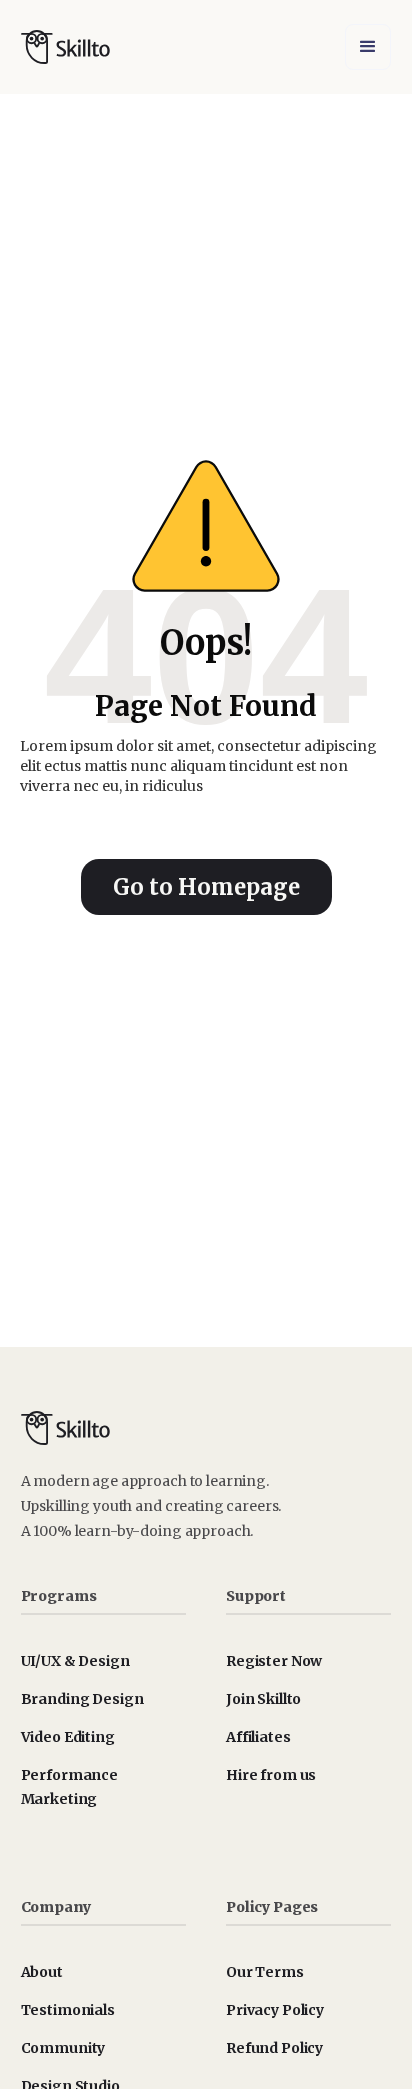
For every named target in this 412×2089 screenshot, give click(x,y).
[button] (368, 47)
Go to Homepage (206, 887)
